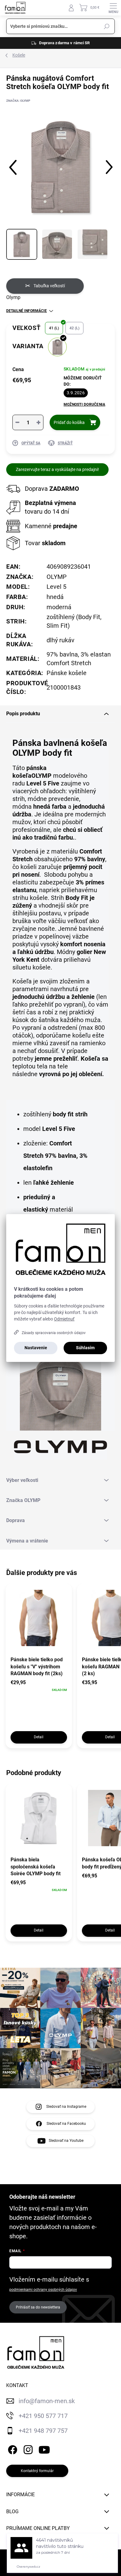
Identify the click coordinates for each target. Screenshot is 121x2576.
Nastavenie (36, 1348)
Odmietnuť (64, 1319)
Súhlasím (85, 1348)
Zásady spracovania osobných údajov (54, 1333)
